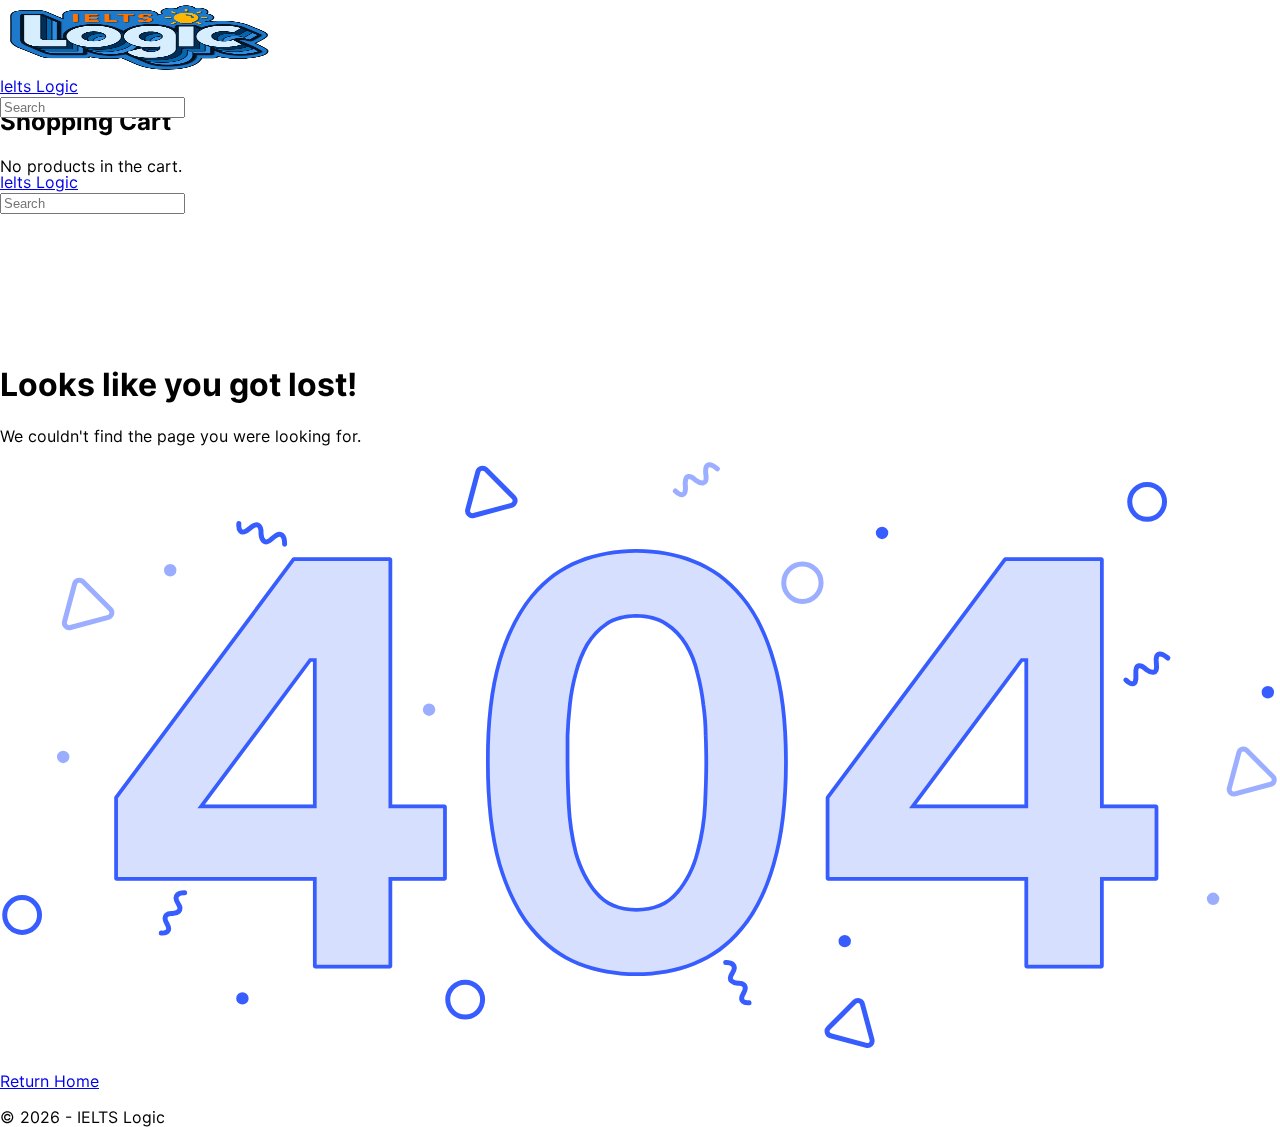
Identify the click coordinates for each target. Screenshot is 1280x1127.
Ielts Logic (39, 86)
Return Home (49, 1081)
